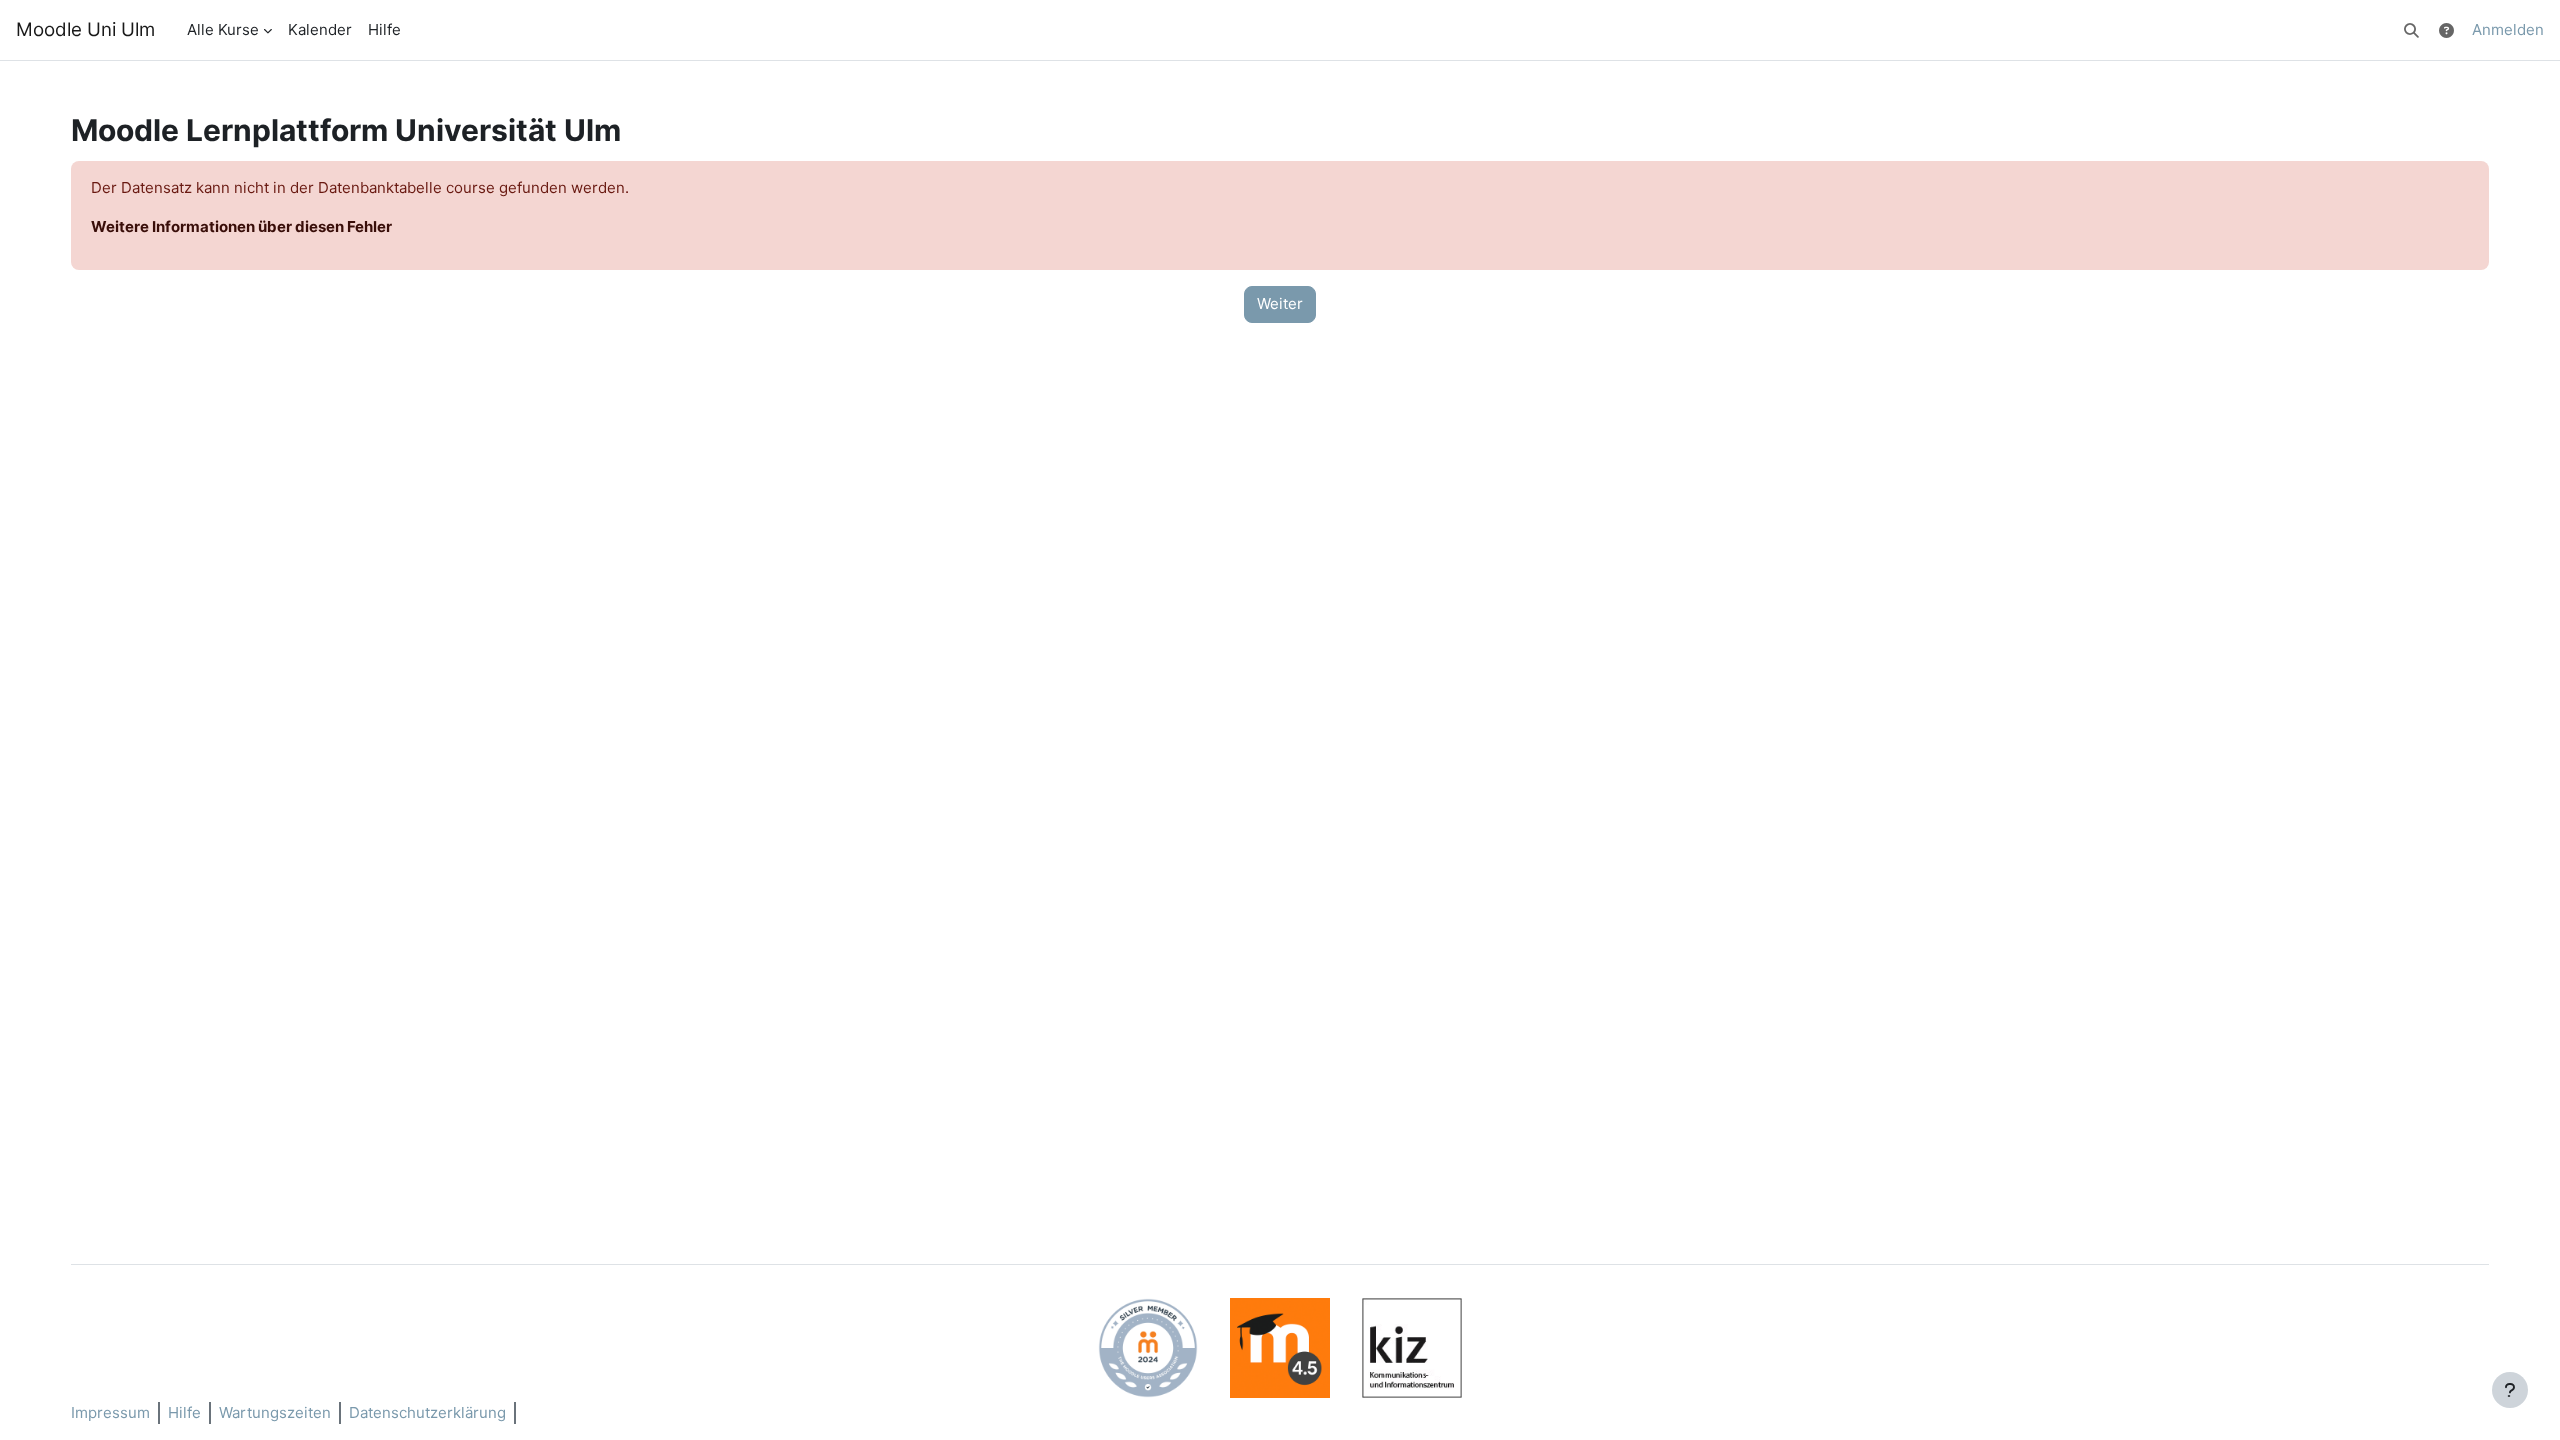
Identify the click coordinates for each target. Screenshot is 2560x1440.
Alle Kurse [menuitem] (223, 29)
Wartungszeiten (275, 1412)
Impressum (110, 1412)
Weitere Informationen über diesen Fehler (241, 226)
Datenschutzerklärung (427, 1412)
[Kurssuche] (2412, 30)
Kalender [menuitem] (320, 29)
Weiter (1280, 303)
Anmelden (2508, 29)
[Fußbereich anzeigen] (2510, 1390)
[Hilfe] (2446, 30)
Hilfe (184, 1412)
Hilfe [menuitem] (384, 29)
